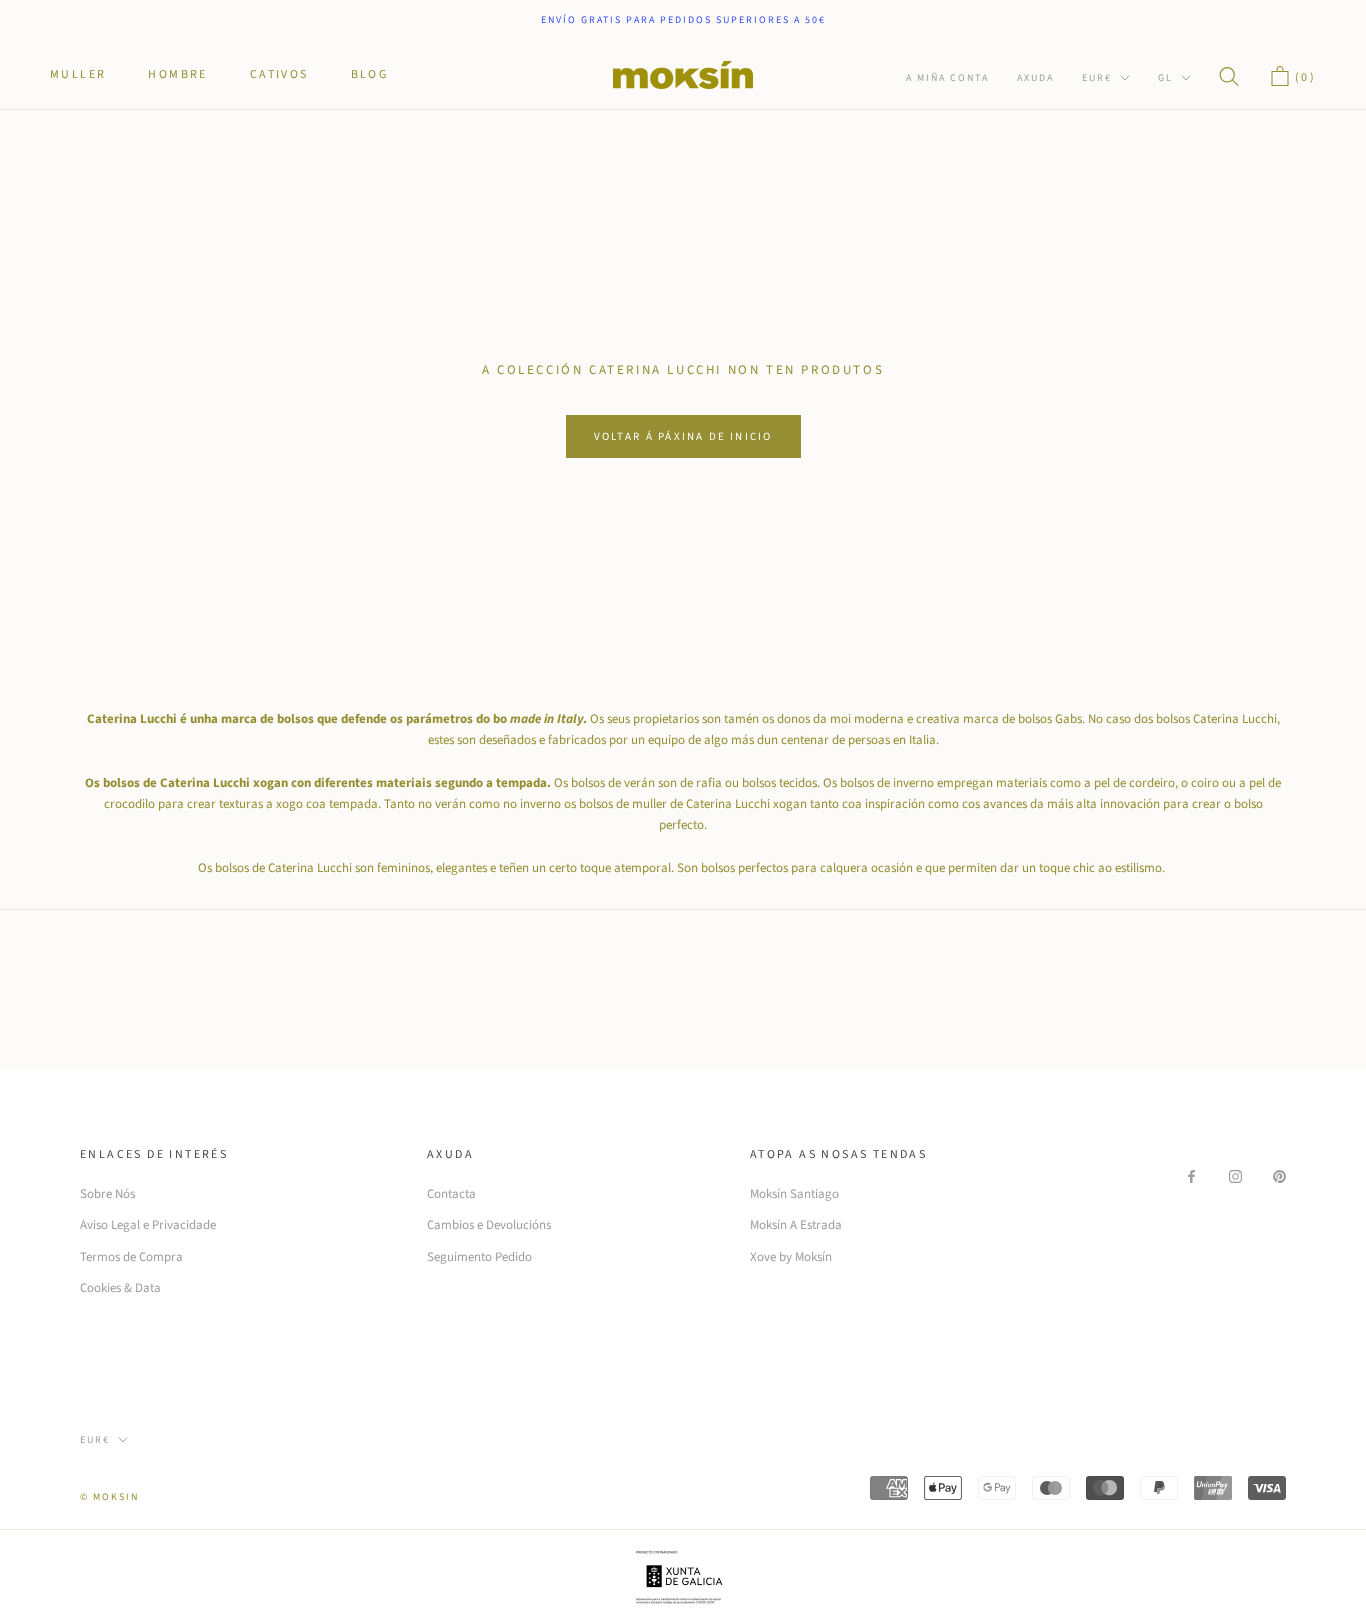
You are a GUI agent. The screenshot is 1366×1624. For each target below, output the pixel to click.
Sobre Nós (107, 1194)
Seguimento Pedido (479, 1257)
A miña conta (947, 78)
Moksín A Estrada (796, 1225)
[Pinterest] (1279, 1175)
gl (1165, 78)
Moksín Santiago (794, 1194)
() (1303, 77)
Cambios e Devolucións (489, 1225)
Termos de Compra (131, 1257)
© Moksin (109, 1497)
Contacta (451, 1194)
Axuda (1035, 78)
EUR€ (1097, 78)
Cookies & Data (120, 1288)
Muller (78, 74)
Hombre (177, 74)
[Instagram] (1235, 1175)
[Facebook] (1191, 1175)
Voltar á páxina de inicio (683, 436)
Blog (370, 74)
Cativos (279, 74)
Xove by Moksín (791, 1257)
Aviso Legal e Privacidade (148, 1225)
